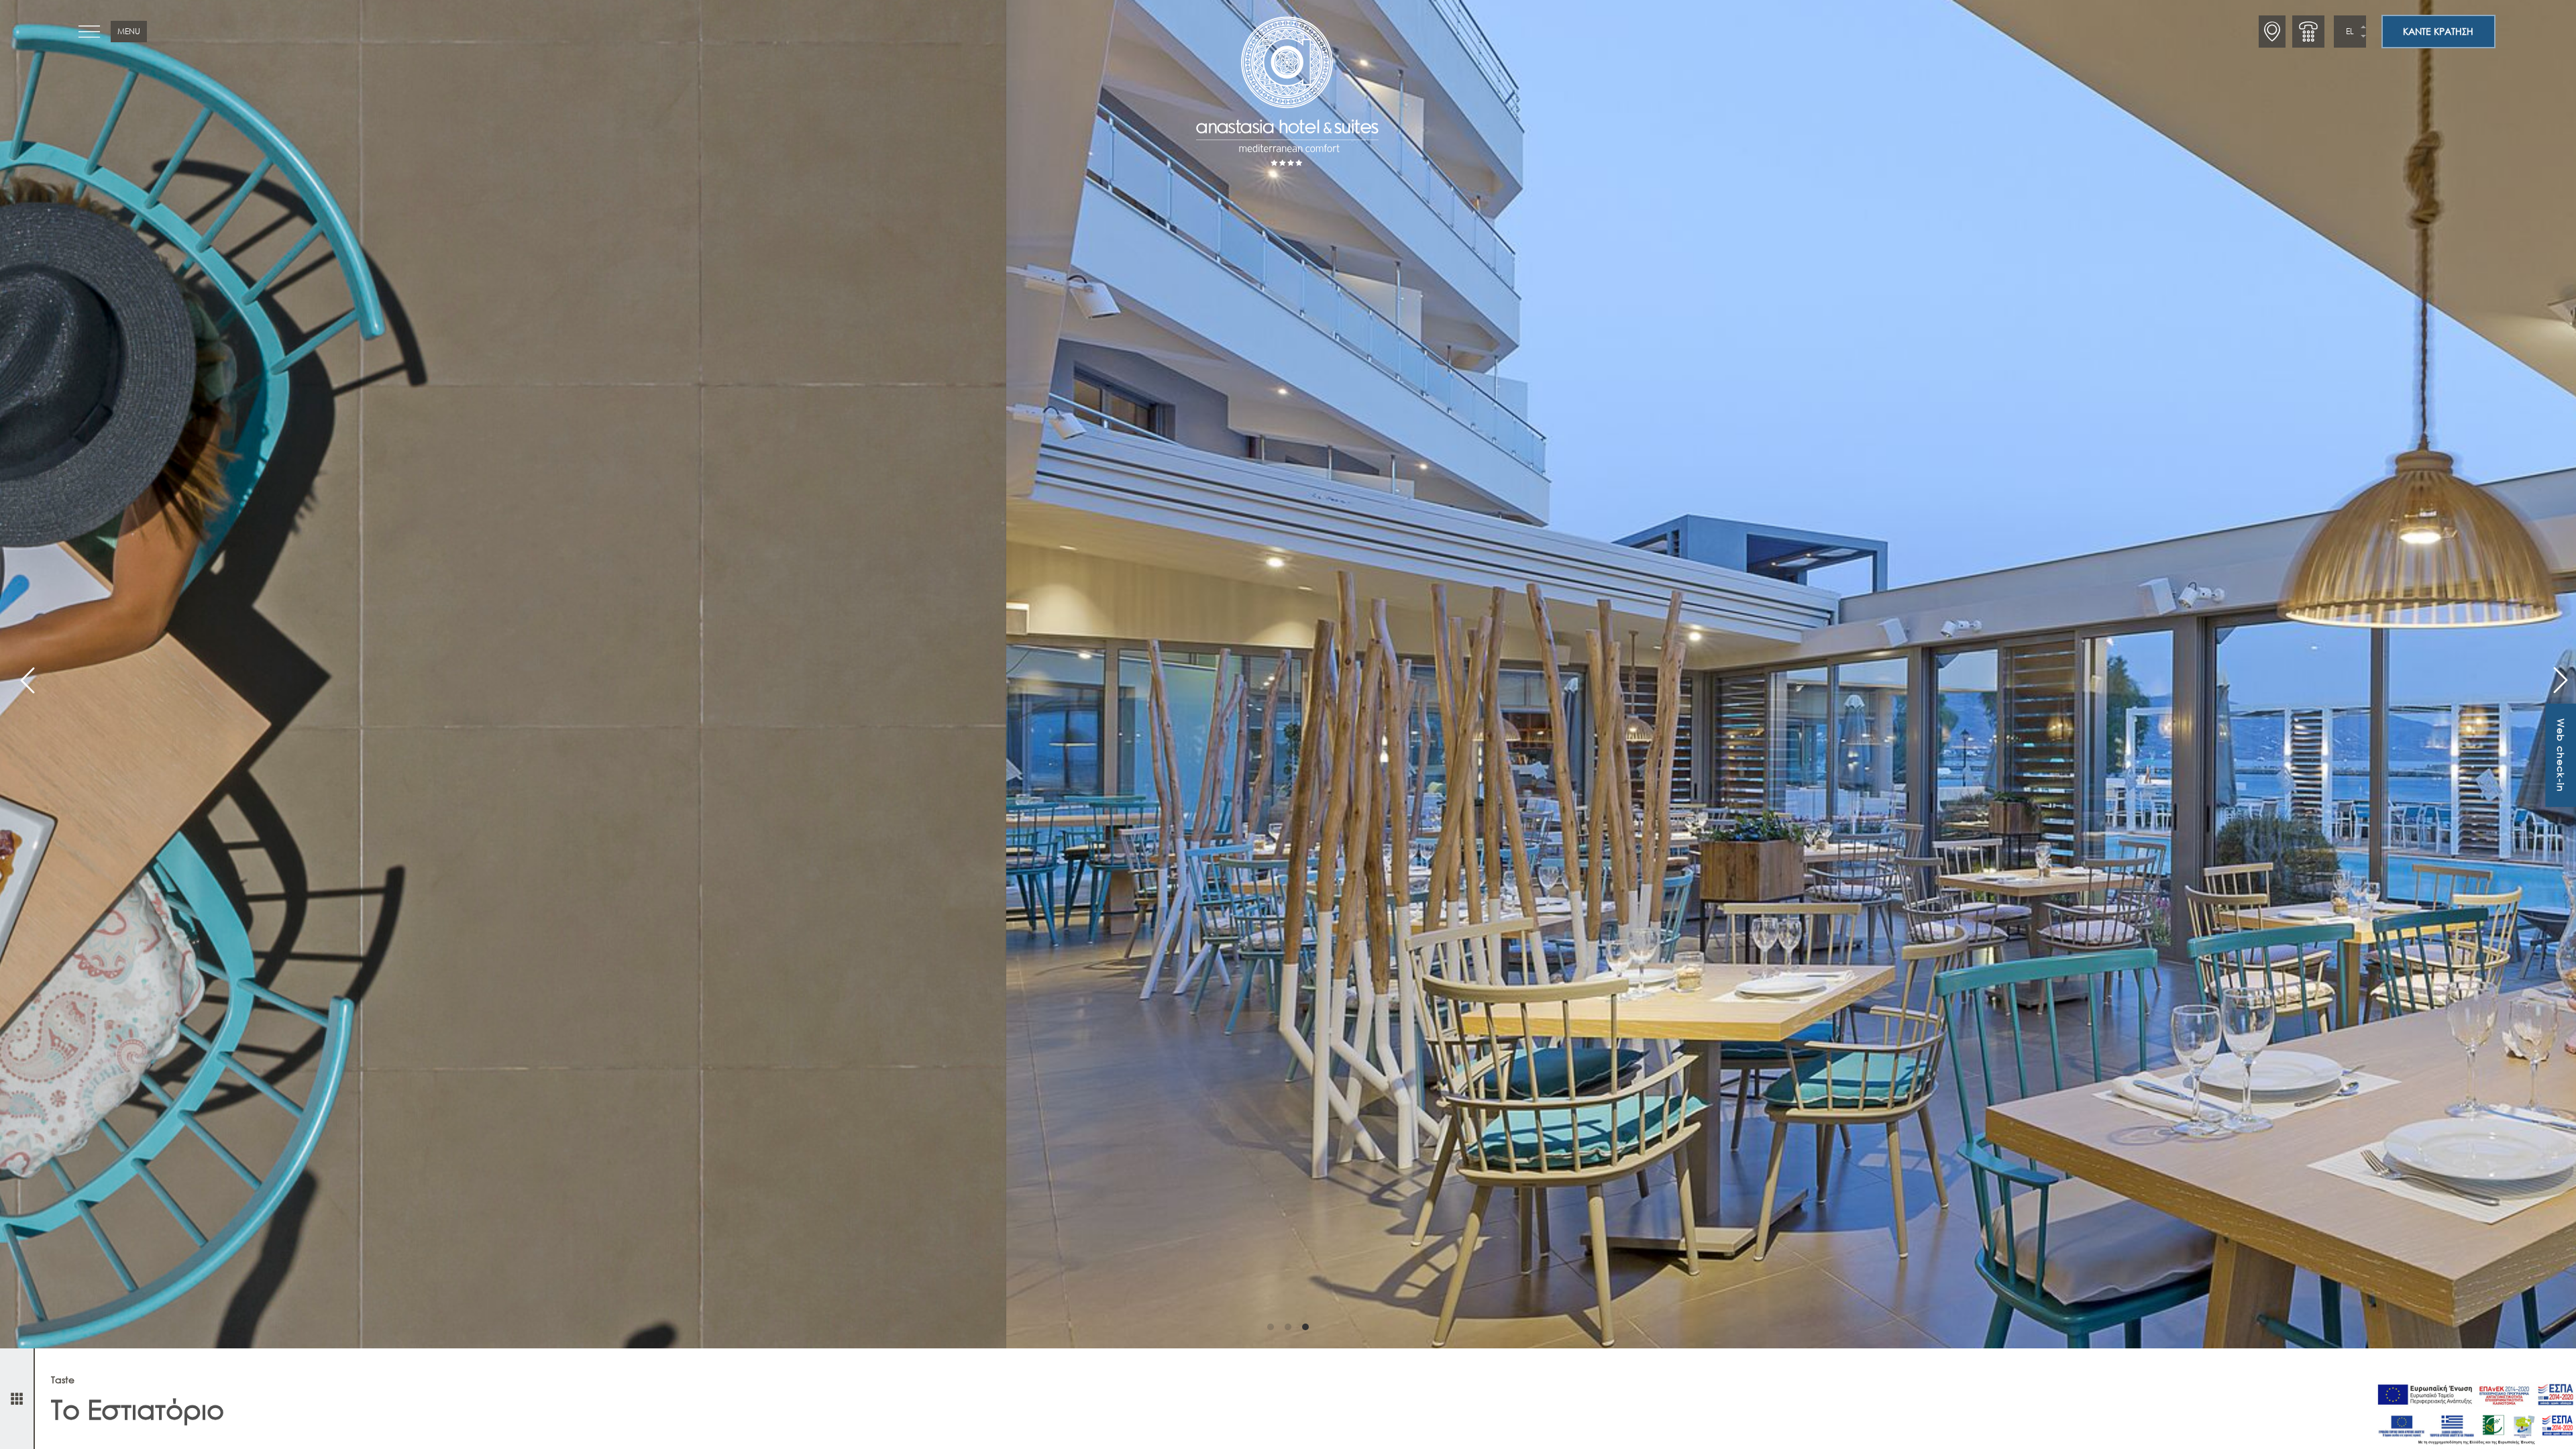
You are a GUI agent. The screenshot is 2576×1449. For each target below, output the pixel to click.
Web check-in (2561, 755)
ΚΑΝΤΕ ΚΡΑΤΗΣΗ (2438, 31)
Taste (63, 1380)
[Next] (2555, 674)
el (2350, 31)
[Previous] (21, 674)
